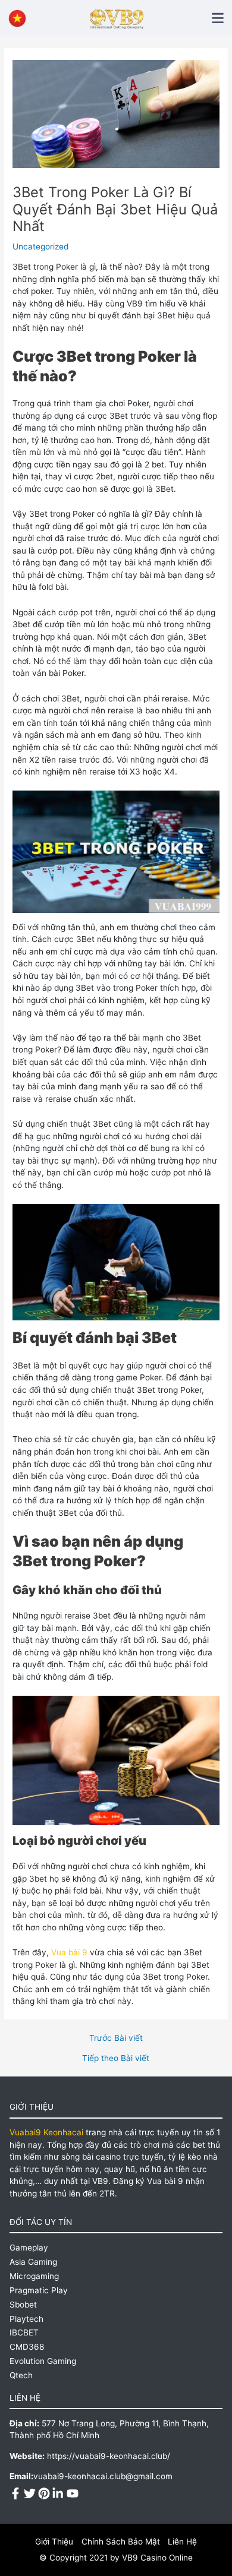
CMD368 (27, 2347)
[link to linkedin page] (58, 2492)
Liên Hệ (182, 2542)
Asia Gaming (33, 2262)
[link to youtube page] (73, 2492)
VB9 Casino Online (157, 2558)
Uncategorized (40, 246)
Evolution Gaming (43, 2361)
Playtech (26, 2319)
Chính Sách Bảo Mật (121, 2542)
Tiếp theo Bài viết (116, 2059)
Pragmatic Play (39, 2290)
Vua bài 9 (69, 1952)
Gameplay (29, 2248)
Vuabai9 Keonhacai (48, 2132)
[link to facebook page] (15, 2492)
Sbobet (23, 2305)
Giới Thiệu (54, 2542)
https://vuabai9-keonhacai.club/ (109, 2456)
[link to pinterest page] (44, 2492)
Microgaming (34, 2276)
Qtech (21, 2375)
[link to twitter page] (30, 2492)
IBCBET (24, 2332)
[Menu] (218, 18)
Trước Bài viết (116, 2038)
